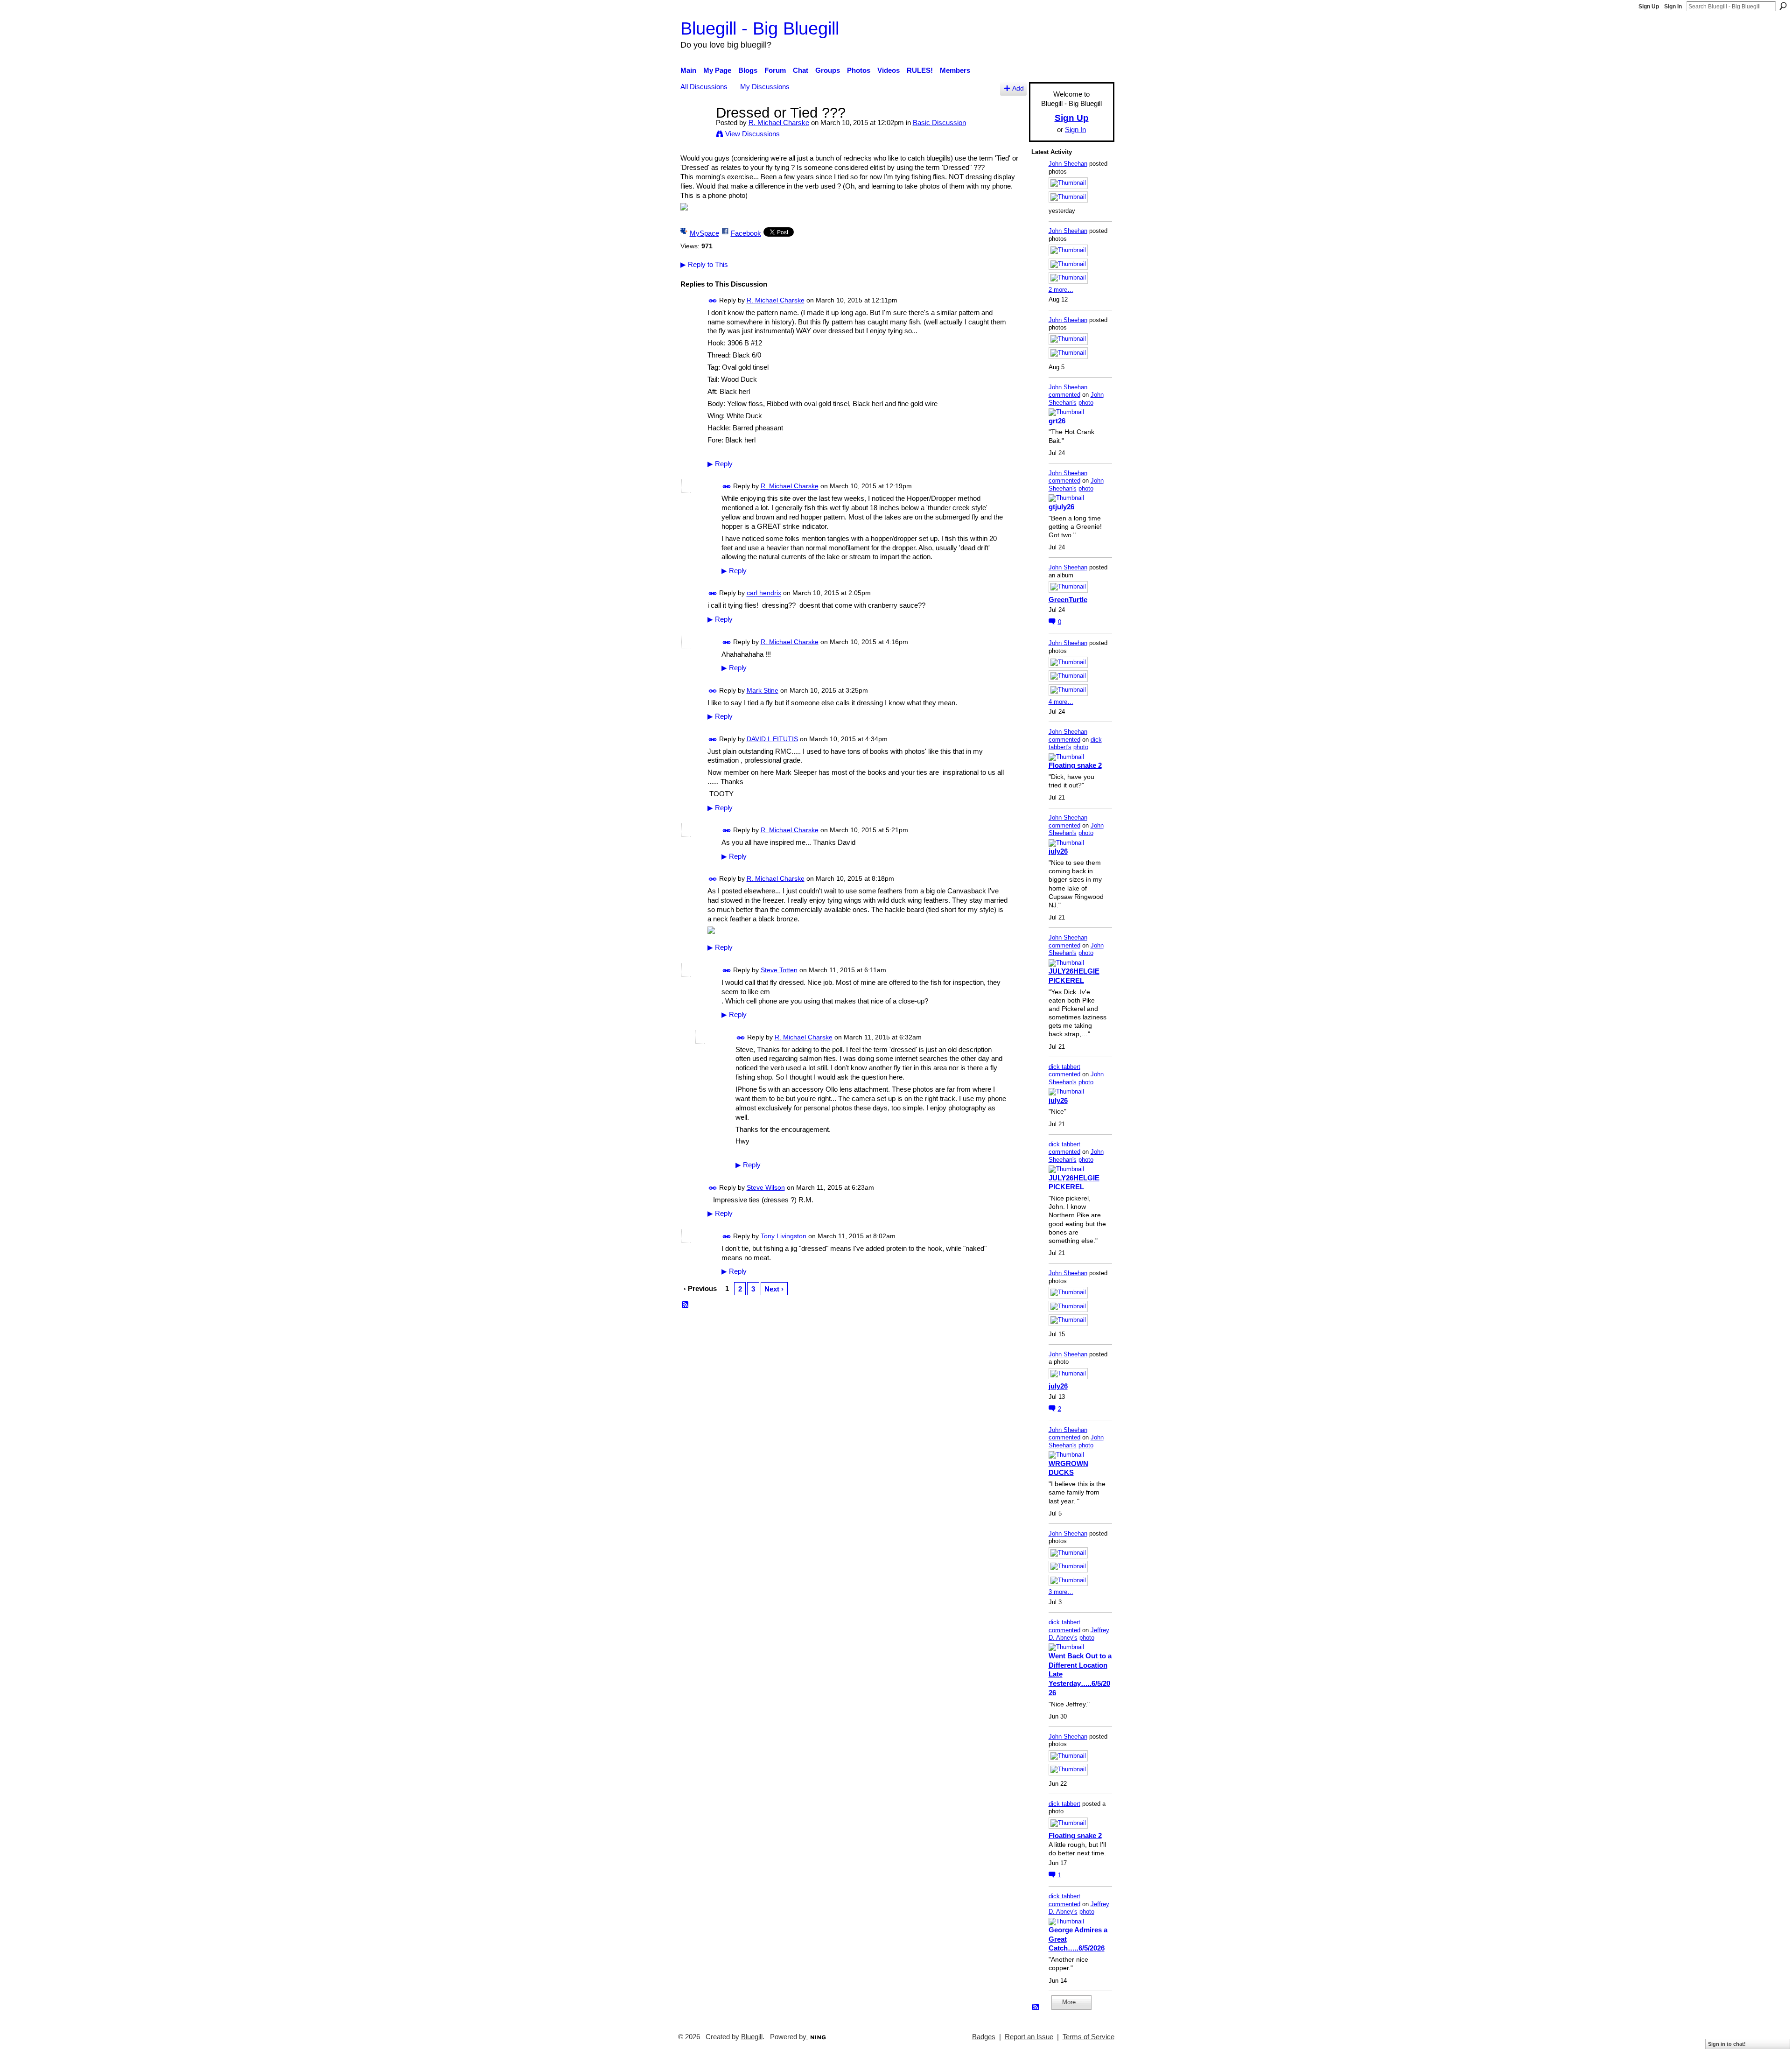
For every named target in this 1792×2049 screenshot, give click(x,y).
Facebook (746, 233)
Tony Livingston (784, 1236)
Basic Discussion (939, 123)
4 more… (1061, 702)
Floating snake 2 (1075, 765)
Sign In (1673, 7)
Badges (984, 2037)
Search (1783, 6)
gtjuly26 (1061, 507)
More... (1072, 2002)
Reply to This (704, 264)
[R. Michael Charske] (695, 130)
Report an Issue (1029, 2037)
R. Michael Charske (779, 123)
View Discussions (752, 134)
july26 (1058, 851)
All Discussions (704, 87)
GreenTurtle (1068, 600)
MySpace (704, 233)
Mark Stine (763, 690)
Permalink (713, 301)
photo (1086, 403)
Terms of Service (1088, 2037)
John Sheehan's (1076, 399)
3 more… (1061, 1592)
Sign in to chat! (1727, 2044)
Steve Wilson (766, 1187)
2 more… (1061, 290)
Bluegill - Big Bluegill (760, 28)
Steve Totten (779, 970)
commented (1064, 395)
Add (1018, 88)
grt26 (1057, 421)
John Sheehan (1068, 164)
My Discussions (765, 87)
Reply (720, 464)
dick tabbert (1064, 1067)
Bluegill (752, 2037)
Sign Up (1649, 7)
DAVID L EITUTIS (772, 739)
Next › (774, 1289)
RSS (686, 1305)
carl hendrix (764, 593)
